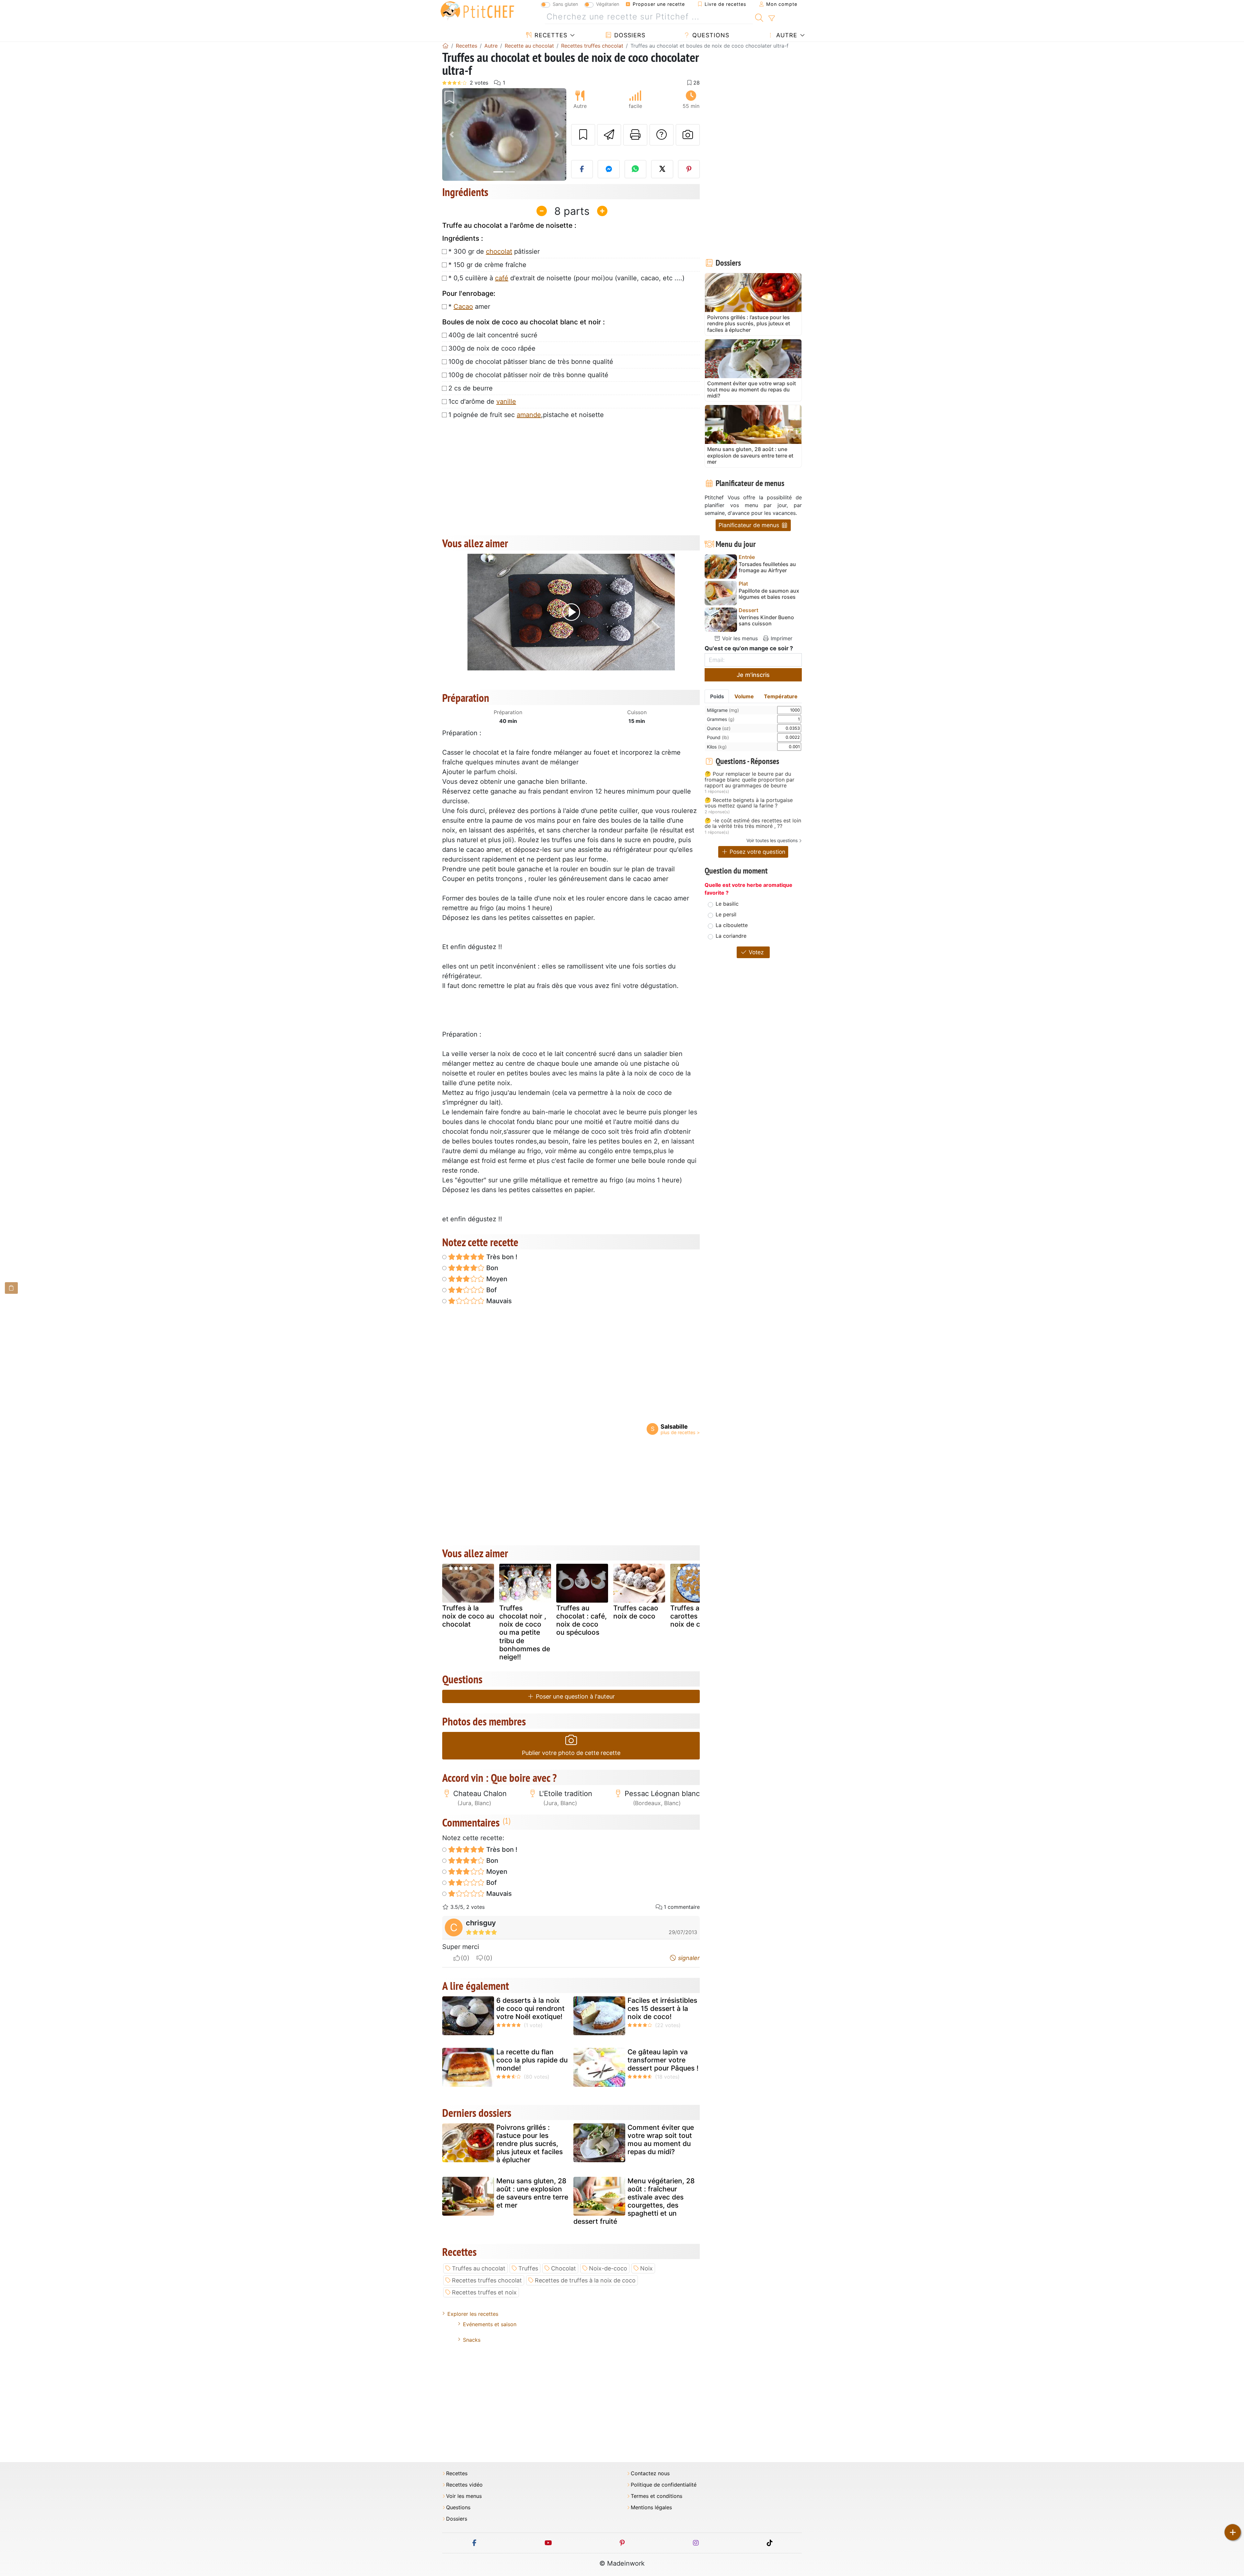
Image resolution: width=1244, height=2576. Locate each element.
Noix (646, 2268)
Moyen (496, 1279)
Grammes (721, 719)
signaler (688, 1958)
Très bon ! (501, 1257)
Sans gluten (565, 4)
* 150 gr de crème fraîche (487, 265)
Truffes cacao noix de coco (636, 1612)
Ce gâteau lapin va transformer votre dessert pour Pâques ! (663, 2060)
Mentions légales (651, 2507)
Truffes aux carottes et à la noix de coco (695, 1616)
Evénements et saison (490, 2324)
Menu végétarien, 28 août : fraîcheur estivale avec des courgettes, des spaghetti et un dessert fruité (634, 2201)
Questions (710, 35)
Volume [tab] (744, 696)
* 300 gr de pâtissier (494, 251)
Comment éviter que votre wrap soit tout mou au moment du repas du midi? (661, 2140)
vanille (506, 401)
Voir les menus (739, 638)
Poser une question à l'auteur (575, 1696)
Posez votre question (757, 852)
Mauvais (498, 1301)
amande (529, 415)
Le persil (726, 914)
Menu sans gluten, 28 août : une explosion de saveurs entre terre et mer (532, 2193)
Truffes (528, 2268)
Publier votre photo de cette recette (571, 1753)
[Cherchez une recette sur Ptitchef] (759, 17)
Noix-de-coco (608, 2268)
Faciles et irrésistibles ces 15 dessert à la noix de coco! (662, 2008)
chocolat (499, 251)
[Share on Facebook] (582, 169)
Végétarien (608, 4)
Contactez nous (650, 2473)
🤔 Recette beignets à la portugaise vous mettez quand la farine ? (749, 803)
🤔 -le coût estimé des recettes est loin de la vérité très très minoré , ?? (753, 824)
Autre (786, 35)
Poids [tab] (717, 696)
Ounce (719, 728)
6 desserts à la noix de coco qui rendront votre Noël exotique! (530, 2008)
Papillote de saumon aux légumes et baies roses (769, 594)
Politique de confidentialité (664, 2485)
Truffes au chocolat (479, 2268)
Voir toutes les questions (772, 840)
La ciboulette (732, 925)
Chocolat (564, 2268)
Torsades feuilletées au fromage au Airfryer (767, 567)
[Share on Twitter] (662, 169)
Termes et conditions (657, 2496)
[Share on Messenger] (609, 169)
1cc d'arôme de (482, 401)
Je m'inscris (753, 675)
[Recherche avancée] (772, 18)
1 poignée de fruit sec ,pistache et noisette (526, 415)
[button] (451, 135)
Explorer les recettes (473, 2314)
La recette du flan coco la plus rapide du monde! (532, 2060)
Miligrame (723, 710)
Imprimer (781, 638)
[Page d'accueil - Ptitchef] (445, 46)
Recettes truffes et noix (484, 2292)
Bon (491, 1268)
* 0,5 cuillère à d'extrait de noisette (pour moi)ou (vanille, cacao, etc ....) (566, 278)
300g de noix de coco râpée (492, 348)
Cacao (463, 307)
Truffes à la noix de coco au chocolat (468, 1616)
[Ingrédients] (11, 1288)
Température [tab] (781, 696)
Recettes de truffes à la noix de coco (585, 2280)
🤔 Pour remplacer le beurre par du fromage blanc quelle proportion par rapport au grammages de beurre (749, 780)
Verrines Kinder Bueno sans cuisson (766, 621)
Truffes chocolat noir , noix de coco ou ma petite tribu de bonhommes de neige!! (525, 1632)
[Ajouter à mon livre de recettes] (583, 135)
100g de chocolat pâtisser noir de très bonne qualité (528, 375)
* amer (469, 307)
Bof (491, 1290)
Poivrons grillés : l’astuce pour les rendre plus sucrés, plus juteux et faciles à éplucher (530, 2144)
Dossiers (629, 35)
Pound (718, 737)
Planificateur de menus (750, 525)
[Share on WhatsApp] (636, 169)
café (502, 278)
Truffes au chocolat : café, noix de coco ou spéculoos (582, 1620)
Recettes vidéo (464, 2485)
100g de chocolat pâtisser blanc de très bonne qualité (531, 362)
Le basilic (727, 904)
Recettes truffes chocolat (487, 2280)
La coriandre (731, 936)
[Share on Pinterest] (689, 169)
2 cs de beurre (471, 388)
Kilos (717, 747)
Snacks (472, 2340)
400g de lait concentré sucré (493, 335)
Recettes (550, 35)
